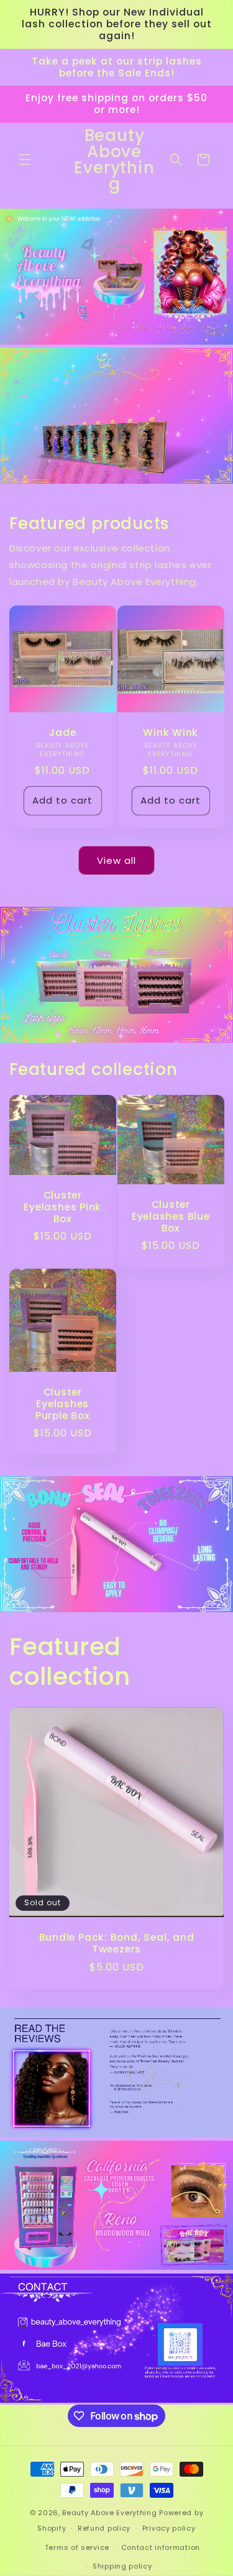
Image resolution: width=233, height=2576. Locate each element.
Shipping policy (122, 2566)
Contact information (161, 2547)
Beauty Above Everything (111, 2513)
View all (116, 860)
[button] (25, 160)
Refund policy (104, 2528)
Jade (62, 732)
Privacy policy (169, 2528)
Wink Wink (171, 732)
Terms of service (77, 2547)
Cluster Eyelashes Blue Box (170, 1217)
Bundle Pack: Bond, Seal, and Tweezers (117, 1943)
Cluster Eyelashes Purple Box (63, 1404)
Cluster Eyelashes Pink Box (62, 1207)
